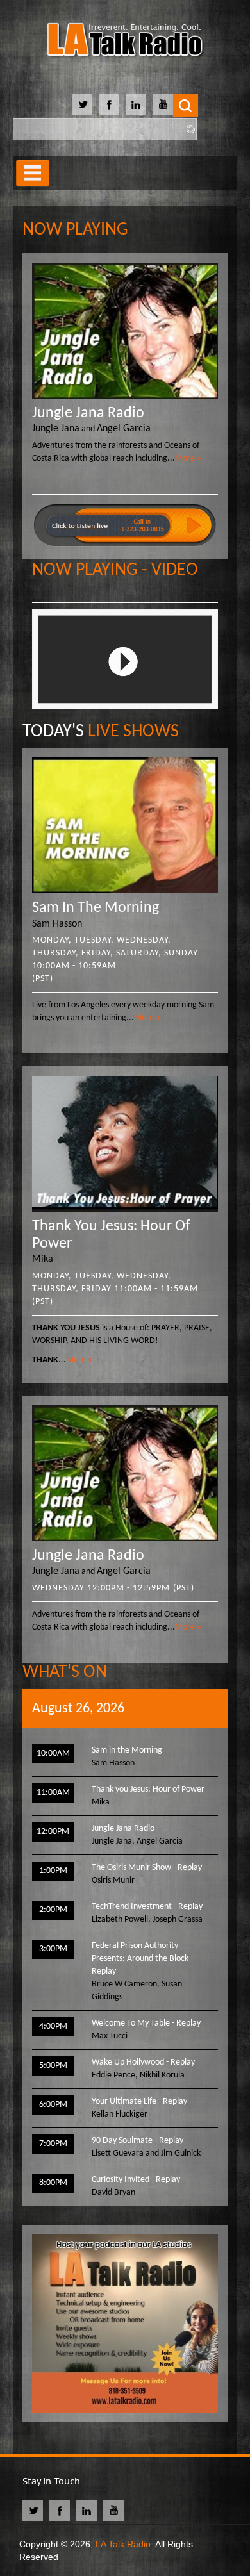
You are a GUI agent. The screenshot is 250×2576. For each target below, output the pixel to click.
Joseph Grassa (178, 1920)
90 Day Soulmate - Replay (137, 2141)
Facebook (109, 104)
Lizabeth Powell (120, 1920)
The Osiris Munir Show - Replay (147, 1868)
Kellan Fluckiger (120, 2114)
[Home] (125, 42)
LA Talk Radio (123, 2544)
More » (188, 458)
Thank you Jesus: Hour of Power (148, 1789)
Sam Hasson (57, 924)
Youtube (163, 104)
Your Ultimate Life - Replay (139, 2101)
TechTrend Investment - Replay (147, 1907)
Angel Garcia (124, 429)
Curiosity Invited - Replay (136, 2180)
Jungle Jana (56, 429)
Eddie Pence (113, 2075)
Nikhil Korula (162, 2075)
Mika (43, 1259)
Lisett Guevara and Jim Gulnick (146, 2153)
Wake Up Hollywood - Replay (143, 2062)
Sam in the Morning (96, 908)
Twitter (82, 104)
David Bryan (113, 2192)
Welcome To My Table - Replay (146, 2023)
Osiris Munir (113, 1880)
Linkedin (136, 104)
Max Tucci (110, 2036)
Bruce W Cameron (124, 1984)
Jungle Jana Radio (88, 413)
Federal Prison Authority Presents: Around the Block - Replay (142, 1959)
